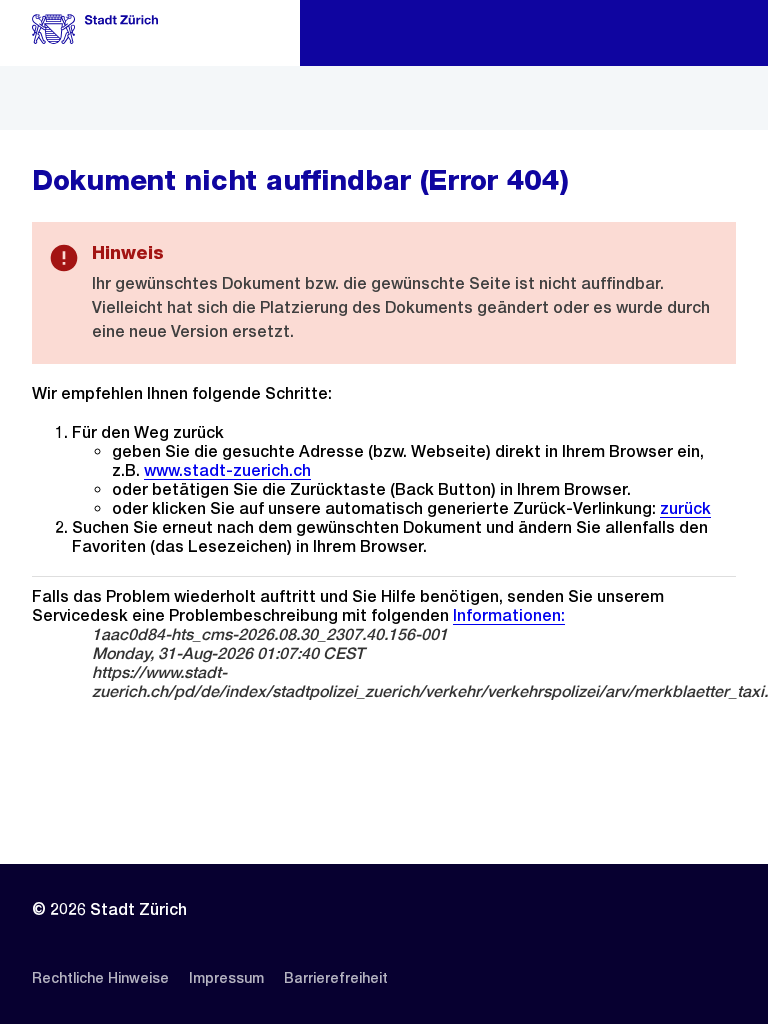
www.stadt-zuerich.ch (227, 470)
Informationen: (509, 615)
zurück (685, 508)
